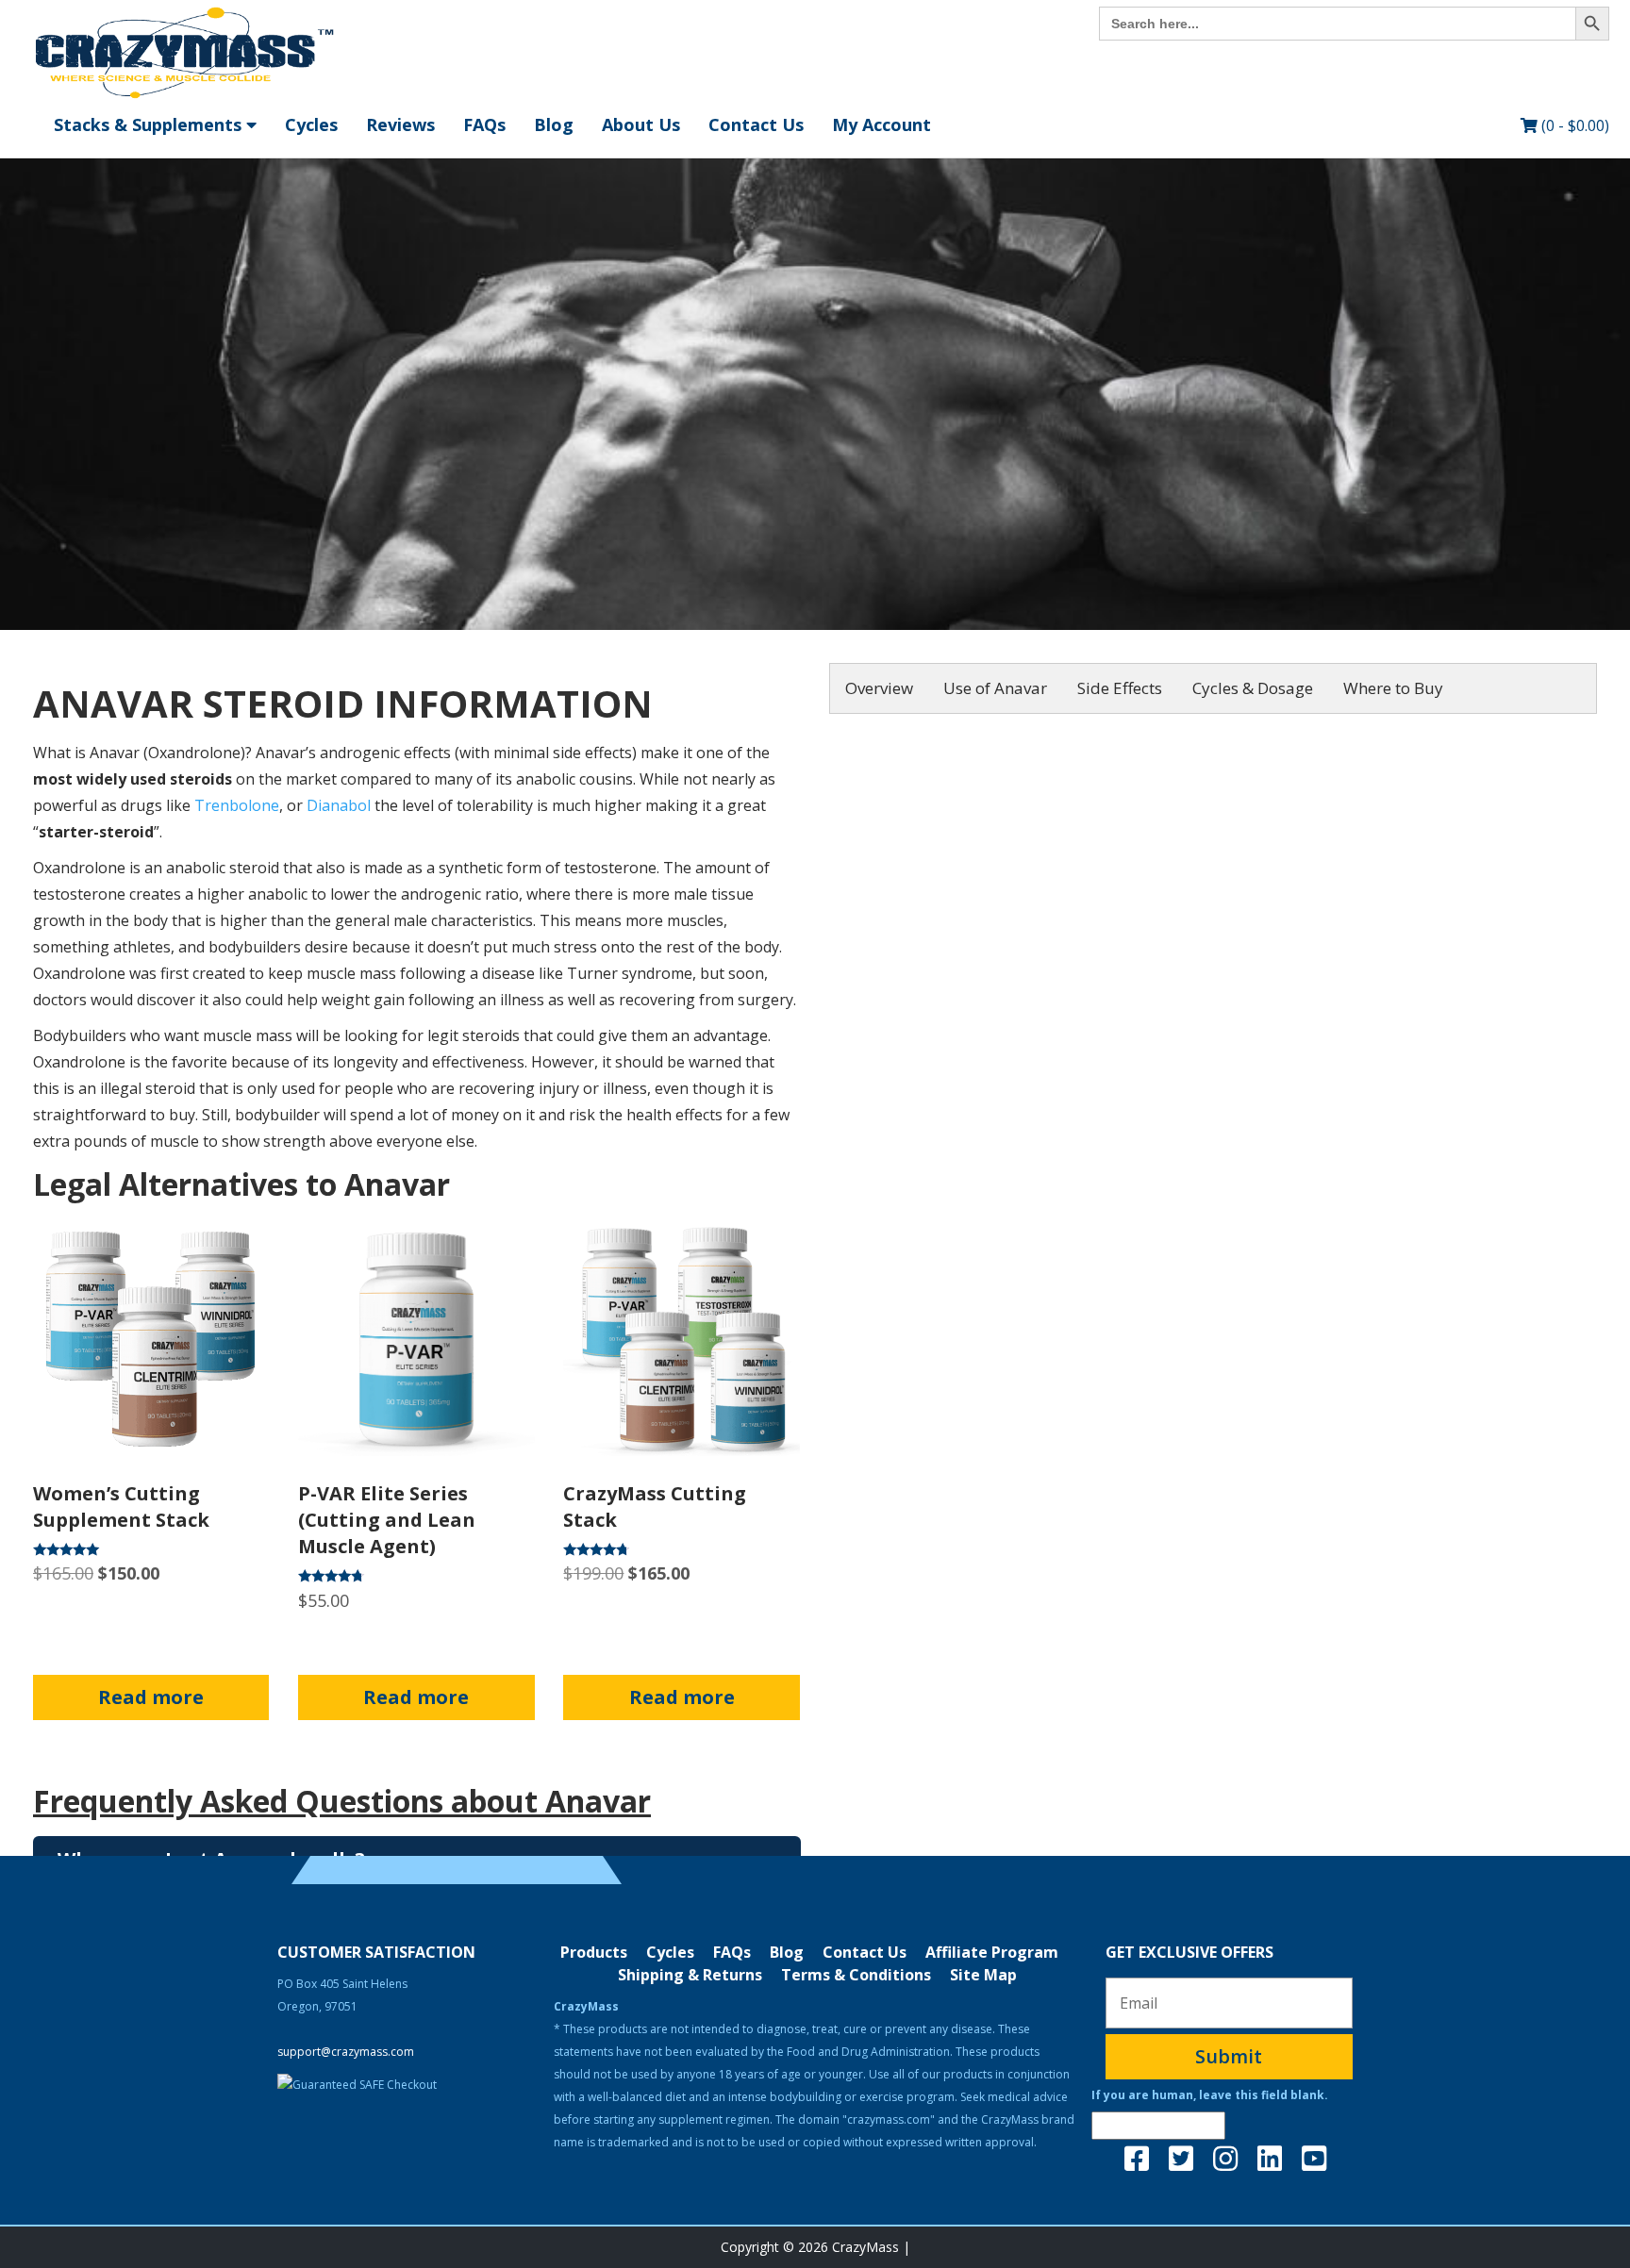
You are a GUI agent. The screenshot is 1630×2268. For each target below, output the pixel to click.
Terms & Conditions (856, 1975)
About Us (641, 124)
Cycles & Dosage (1253, 688)
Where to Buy (1393, 688)
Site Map (983, 1975)
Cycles (311, 124)
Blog (554, 124)
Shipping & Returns (690, 1975)
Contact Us (756, 124)
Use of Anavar (995, 688)
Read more (151, 1697)
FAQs (484, 124)
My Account (882, 124)
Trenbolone (237, 805)
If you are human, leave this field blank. (1210, 2095)
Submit (1229, 2056)
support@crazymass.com (346, 2052)
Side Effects (1120, 688)
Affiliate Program (992, 1952)
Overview (879, 688)
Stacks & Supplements (150, 124)
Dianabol (339, 805)
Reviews (400, 124)
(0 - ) (1573, 125)
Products (594, 1952)
